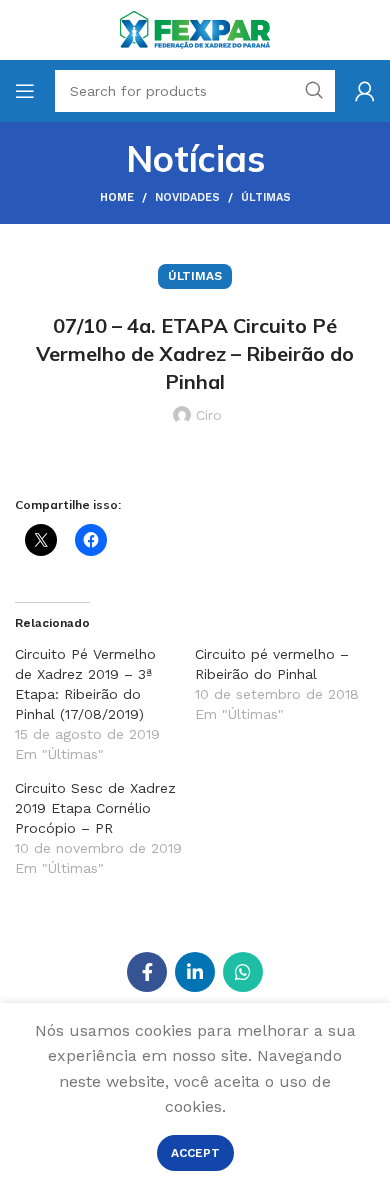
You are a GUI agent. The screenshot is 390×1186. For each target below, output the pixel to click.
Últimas (266, 197)
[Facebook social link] (147, 972)
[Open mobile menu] (25, 91)
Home (117, 197)
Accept (195, 1153)
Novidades (187, 197)
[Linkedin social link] (195, 972)
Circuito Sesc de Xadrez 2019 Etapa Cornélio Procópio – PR (95, 808)
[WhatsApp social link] (243, 972)
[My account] (365, 91)
